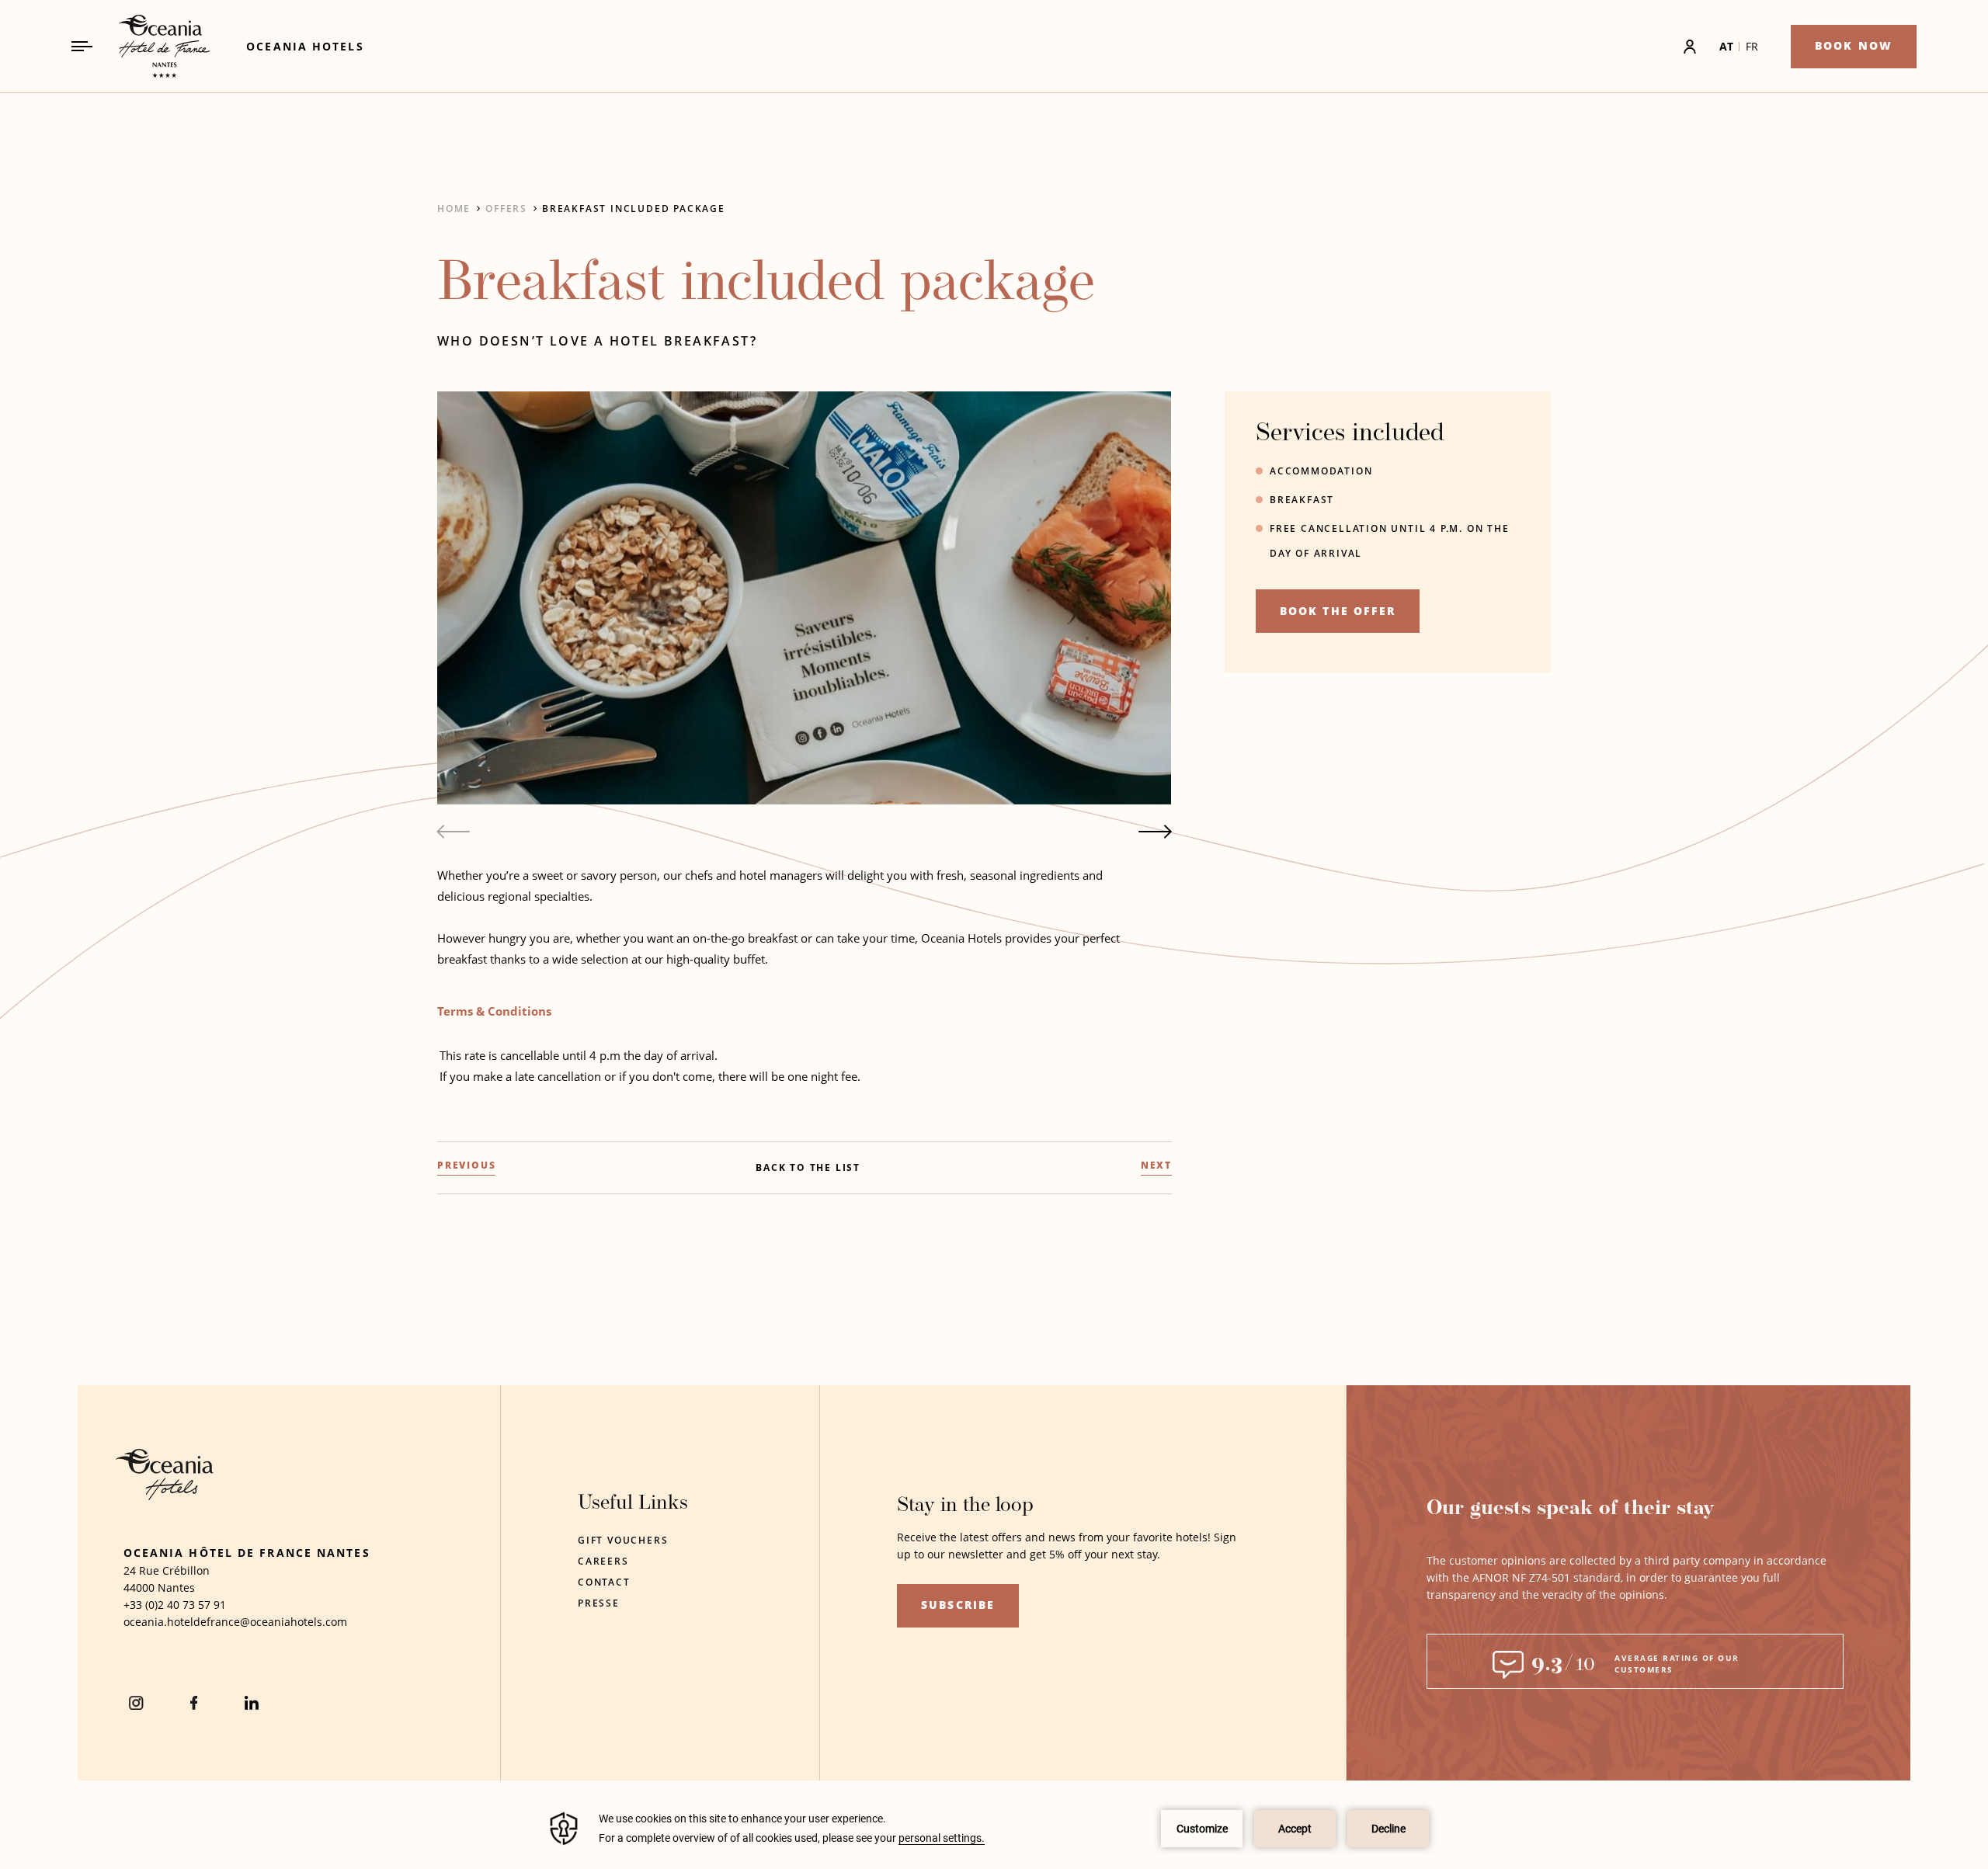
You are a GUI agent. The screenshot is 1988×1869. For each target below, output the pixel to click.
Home (454, 208)
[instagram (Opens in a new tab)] (137, 1703)
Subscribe (958, 1605)
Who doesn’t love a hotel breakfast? (597, 341)
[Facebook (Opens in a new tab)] (194, 1703)
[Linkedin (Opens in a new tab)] (252, 1703)
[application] (994, 1829)
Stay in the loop (965, 1506)
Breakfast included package (634, 208)
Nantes (176, 1588)
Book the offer (1338, 611)
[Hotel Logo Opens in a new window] (165, 1496)
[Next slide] (1156, 832)
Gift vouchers (623, 1540)
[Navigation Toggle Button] (82, 46)
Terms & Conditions (494, 1011)
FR (1752, 46)
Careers (603, 1561)
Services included (1350, 434)
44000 (139, 1588)
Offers (506, 208)
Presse (599, 1603)
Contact (604, 1582)
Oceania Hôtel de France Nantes (247, 1553)
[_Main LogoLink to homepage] (151, 46)
